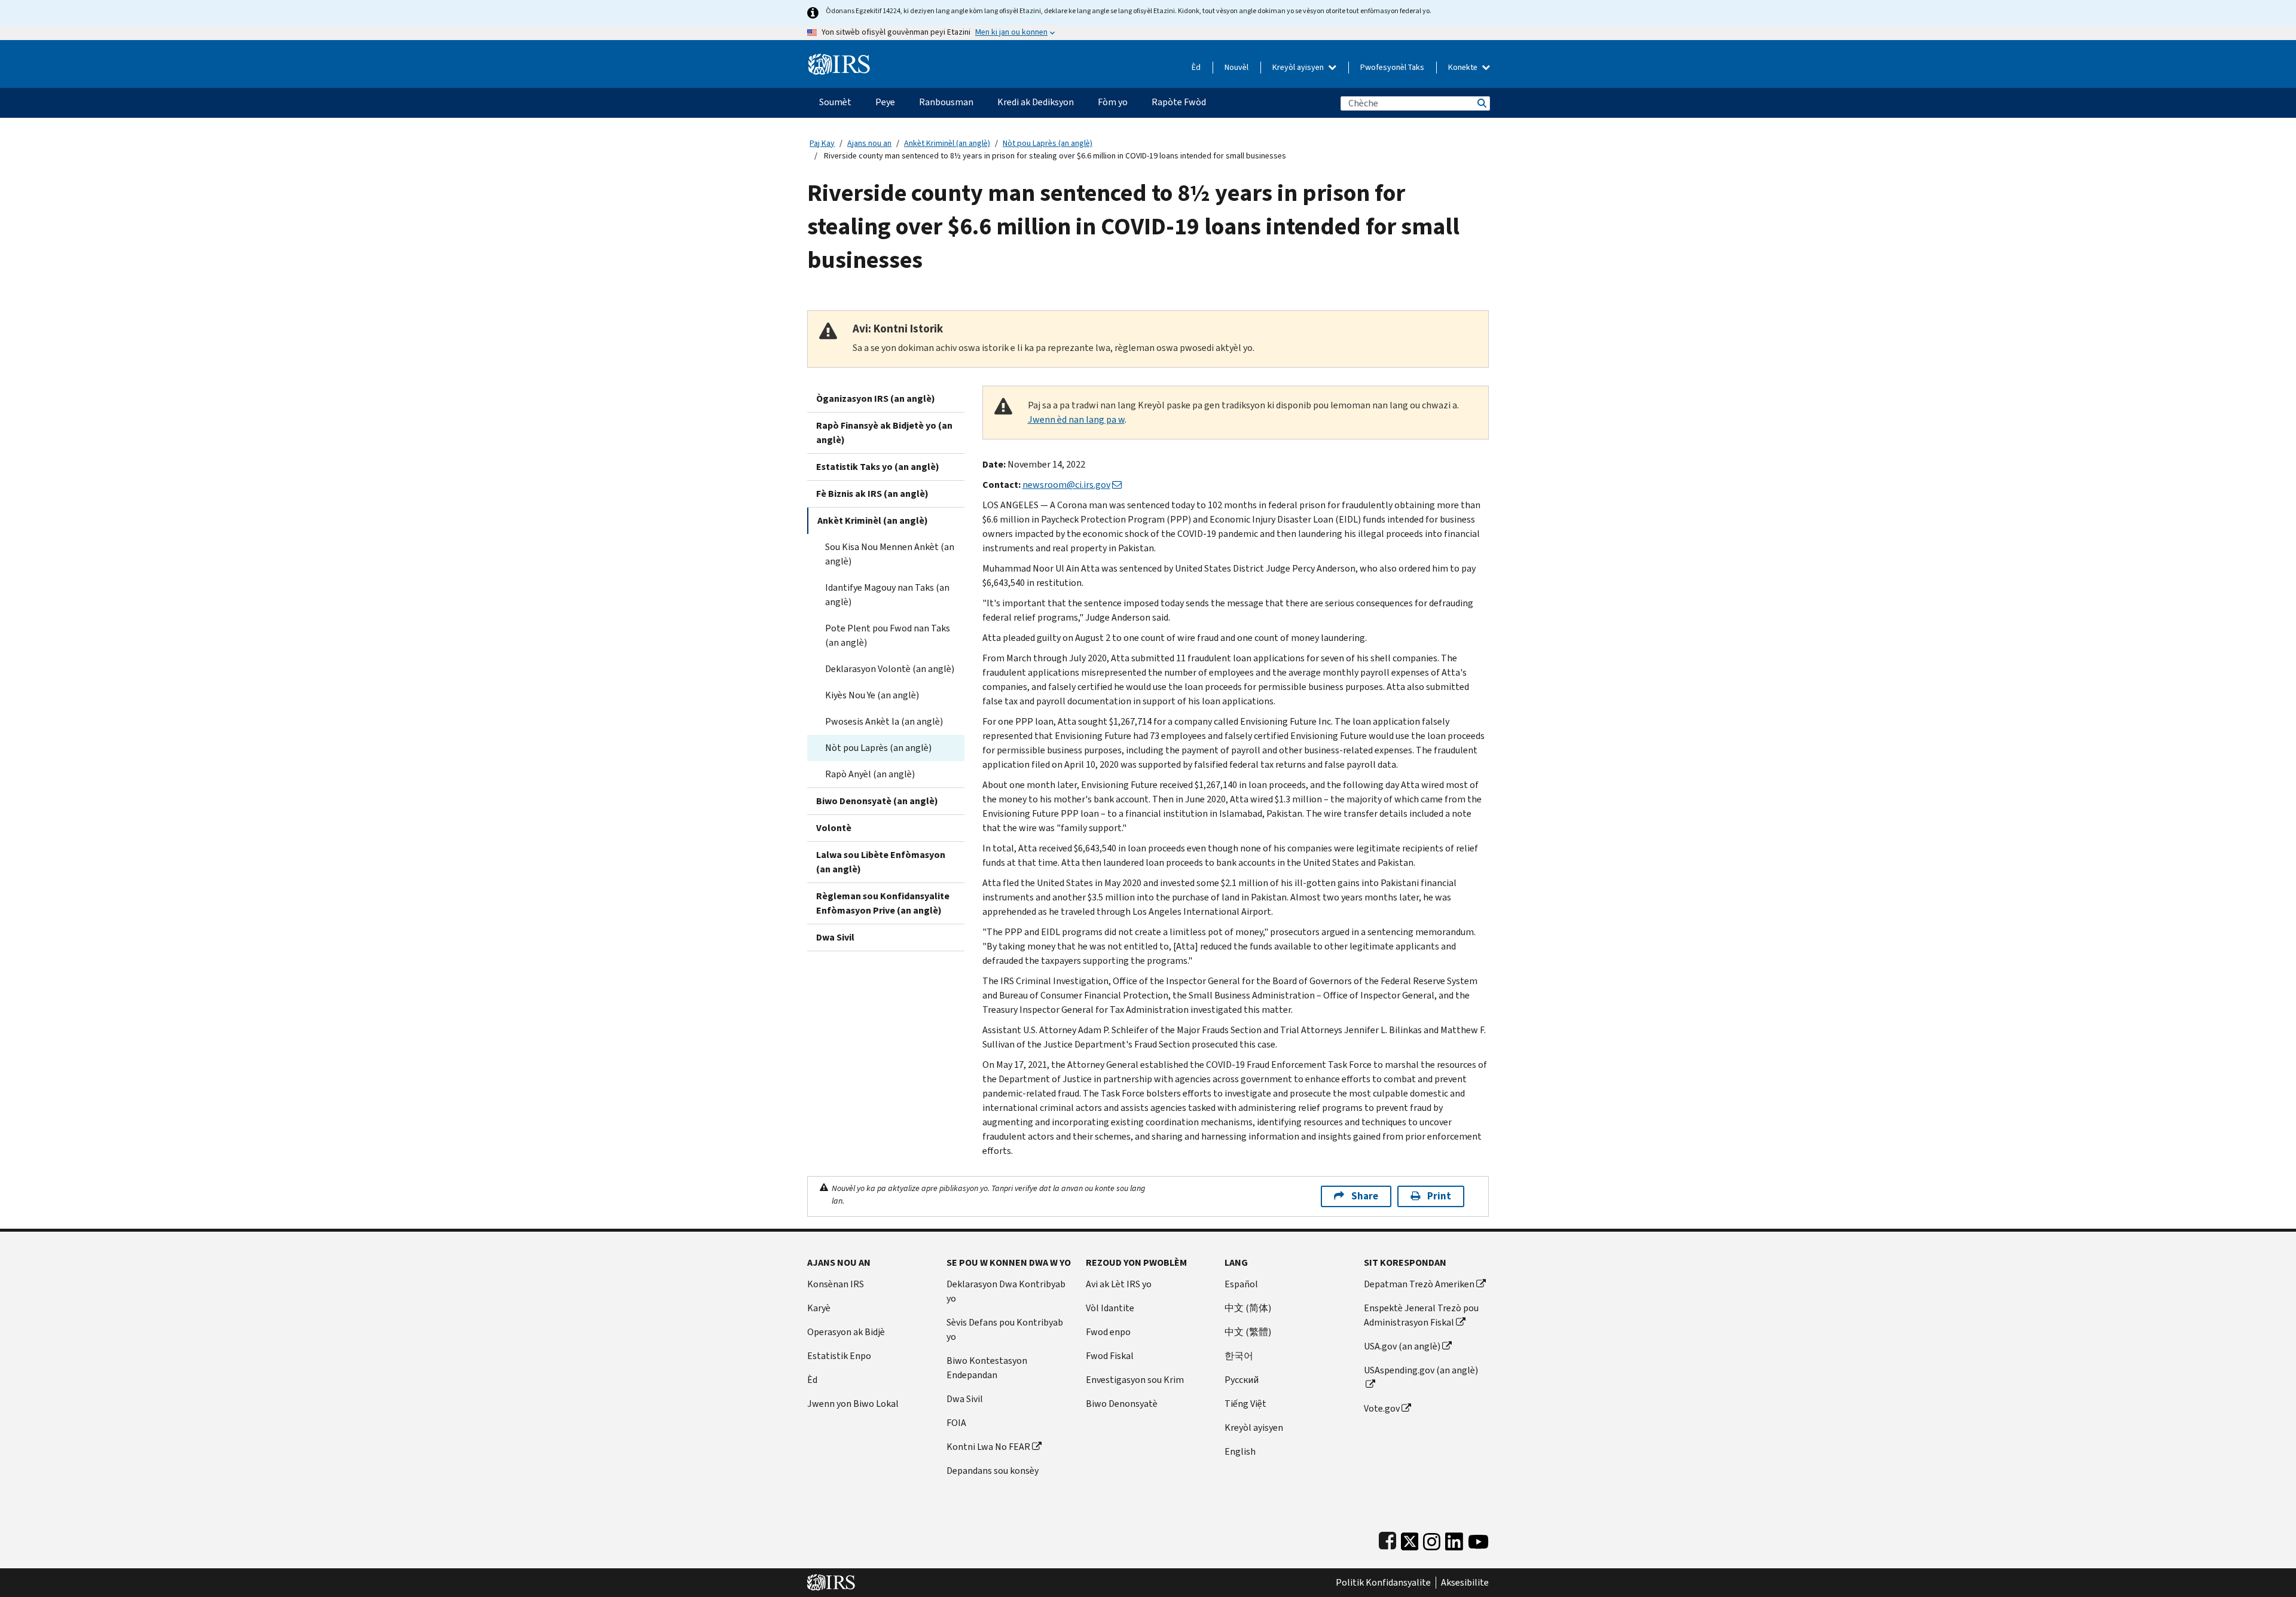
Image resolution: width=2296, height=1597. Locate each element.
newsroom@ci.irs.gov (1066, 485)
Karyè (819, 1308)
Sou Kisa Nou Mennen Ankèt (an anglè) (890, 554)
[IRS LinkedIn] (1454, 1539)
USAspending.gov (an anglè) (1421, 1370)
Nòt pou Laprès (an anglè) (1048, 143)
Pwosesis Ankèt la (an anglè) (884, 721)
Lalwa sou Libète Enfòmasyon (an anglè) (881, 862)
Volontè (834, 828)
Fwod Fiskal (1110, 1356)
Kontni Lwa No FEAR (988, 1447)
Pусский (1242, 1380)
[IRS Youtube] (1478, 1539)
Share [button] (1365, 1196)
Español (1241, 1284)
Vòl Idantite (1110, 1308)
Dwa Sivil (835, 937)
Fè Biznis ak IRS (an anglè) (872, 494)
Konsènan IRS (836, 1284)
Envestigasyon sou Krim (1135, 1380)
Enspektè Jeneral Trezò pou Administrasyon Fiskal (1421, 1315)
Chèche (1481, 103)
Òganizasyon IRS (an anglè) (876, 399)
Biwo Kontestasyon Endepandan (987, 1368)
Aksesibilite (1465, 1583)
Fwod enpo (1108, 1332)
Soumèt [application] (835, 102)
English (1240, 1451)
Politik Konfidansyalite (1383, 1583)
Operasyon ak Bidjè (846, 1332)
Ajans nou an (869, 143)
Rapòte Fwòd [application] (1179, 102)
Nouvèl (1236, 67)
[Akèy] (839, 59)
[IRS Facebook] (1387, 1539)
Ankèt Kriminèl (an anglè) (947, 143)
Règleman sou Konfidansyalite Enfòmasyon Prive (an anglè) (883, 903)
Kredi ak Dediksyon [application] (1036, 102)
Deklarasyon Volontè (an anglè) (890, 669)
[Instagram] (1432, 1539)
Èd (1196, 67)
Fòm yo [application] (1113, 102)
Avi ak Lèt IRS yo (1119, 1284)
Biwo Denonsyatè (1122, 1404)
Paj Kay (822, 143)
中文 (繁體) (1248, 1332)
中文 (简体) (1248, 1308)
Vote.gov (1382, 1408)
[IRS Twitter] (1410, 1539)
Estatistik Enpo (839, 1356)
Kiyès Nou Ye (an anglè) (872, 695)
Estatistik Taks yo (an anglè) (878, 467)
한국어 (1239, 1356)
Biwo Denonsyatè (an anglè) (877, 801)
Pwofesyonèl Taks (1392, 67)
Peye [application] (885, 102)
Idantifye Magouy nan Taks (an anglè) (887, 595)
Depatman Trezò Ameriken (1419, 1284)
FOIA (956, 1423)
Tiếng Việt (1245, 1404)
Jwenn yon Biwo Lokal (853, 1404)
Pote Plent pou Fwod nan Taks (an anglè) (888, 635)
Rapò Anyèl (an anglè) (870, 774)
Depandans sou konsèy (993, 1471)
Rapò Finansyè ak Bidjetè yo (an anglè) (884, 433)
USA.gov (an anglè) (1402, 1346)
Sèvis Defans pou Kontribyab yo (1005, 1329)
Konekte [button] (1464, 67)
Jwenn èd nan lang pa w (1076, 419)
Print (1439, 1196)
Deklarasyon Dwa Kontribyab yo (1006, 1291)
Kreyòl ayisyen (1299, 67)
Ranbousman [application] (946, 102)
